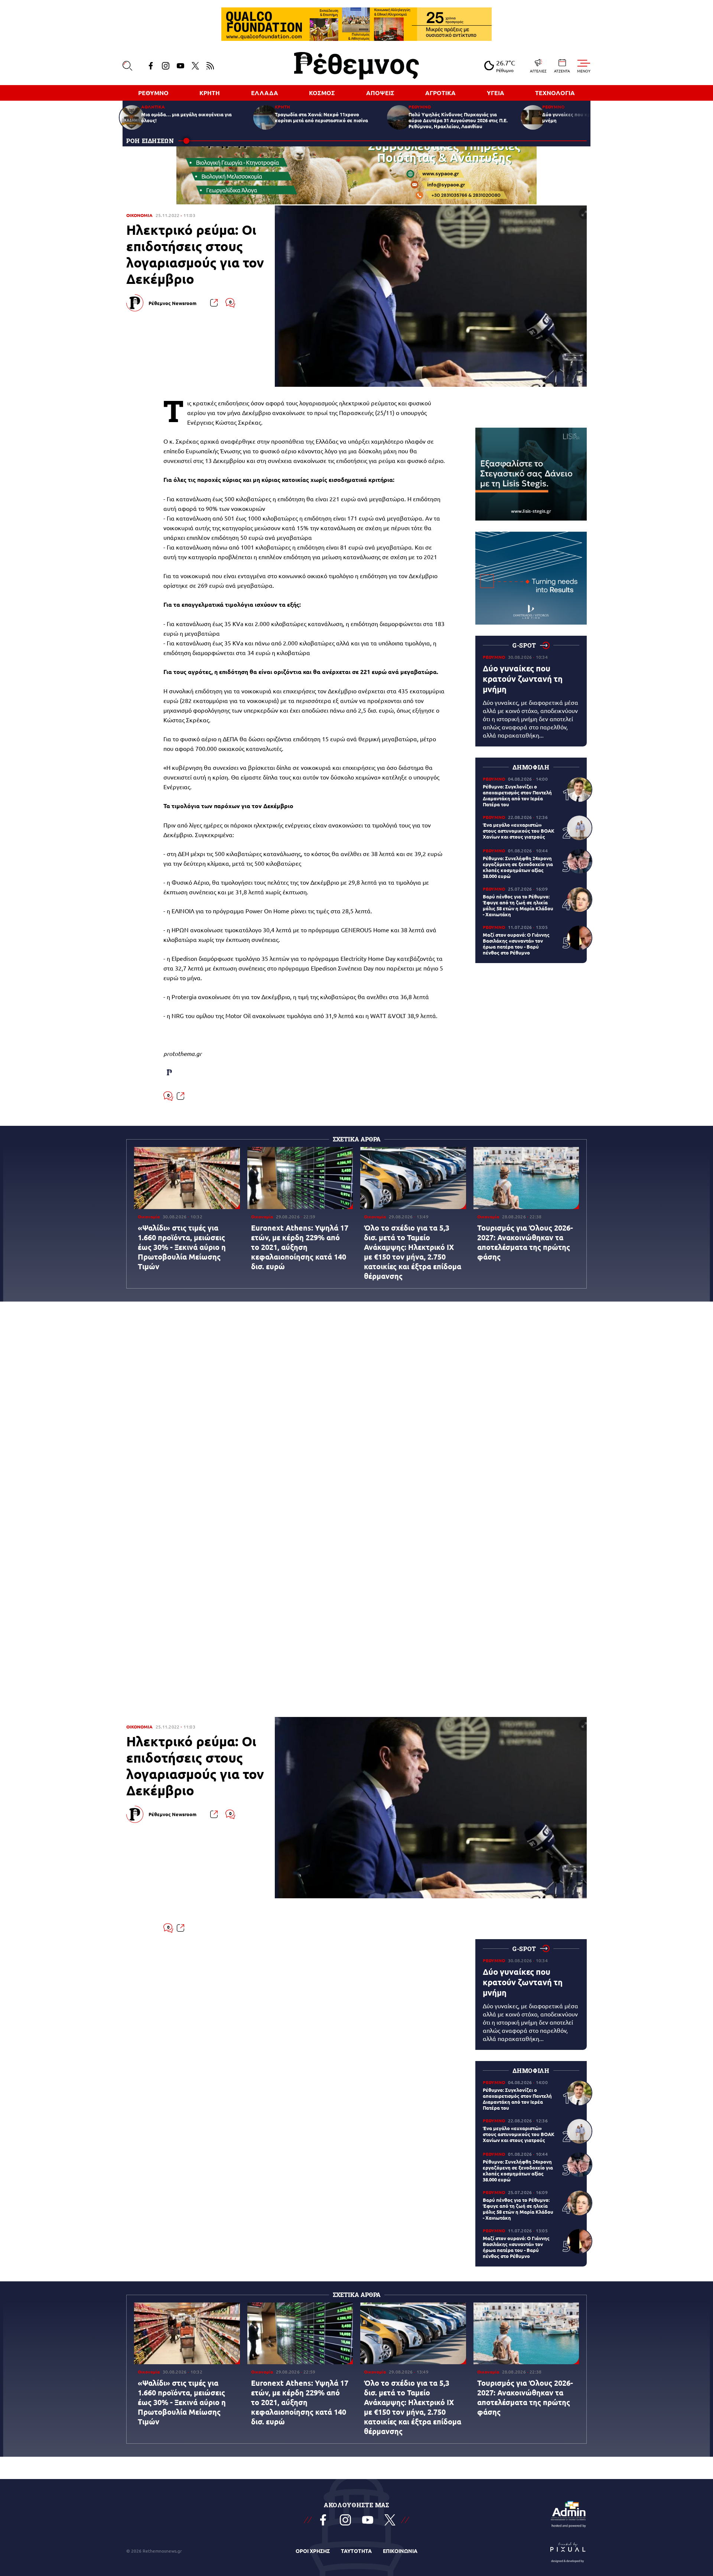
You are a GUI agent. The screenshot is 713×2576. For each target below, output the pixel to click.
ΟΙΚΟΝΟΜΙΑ (139, 215)
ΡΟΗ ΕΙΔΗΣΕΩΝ (150, 141)
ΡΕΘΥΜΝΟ (153, 93)
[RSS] (210, 66)
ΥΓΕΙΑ (496, 93)
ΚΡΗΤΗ (210, 93)
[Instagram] (166, 66)
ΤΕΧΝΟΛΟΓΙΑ (555, 93)
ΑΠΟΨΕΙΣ (380, 93)
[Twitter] (195, 66)
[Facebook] (151, 66)
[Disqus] (356, 1417)
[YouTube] (180, 66)
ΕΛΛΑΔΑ (265, 93)
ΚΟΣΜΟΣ (322, 93)
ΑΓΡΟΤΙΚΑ (440, 93)
